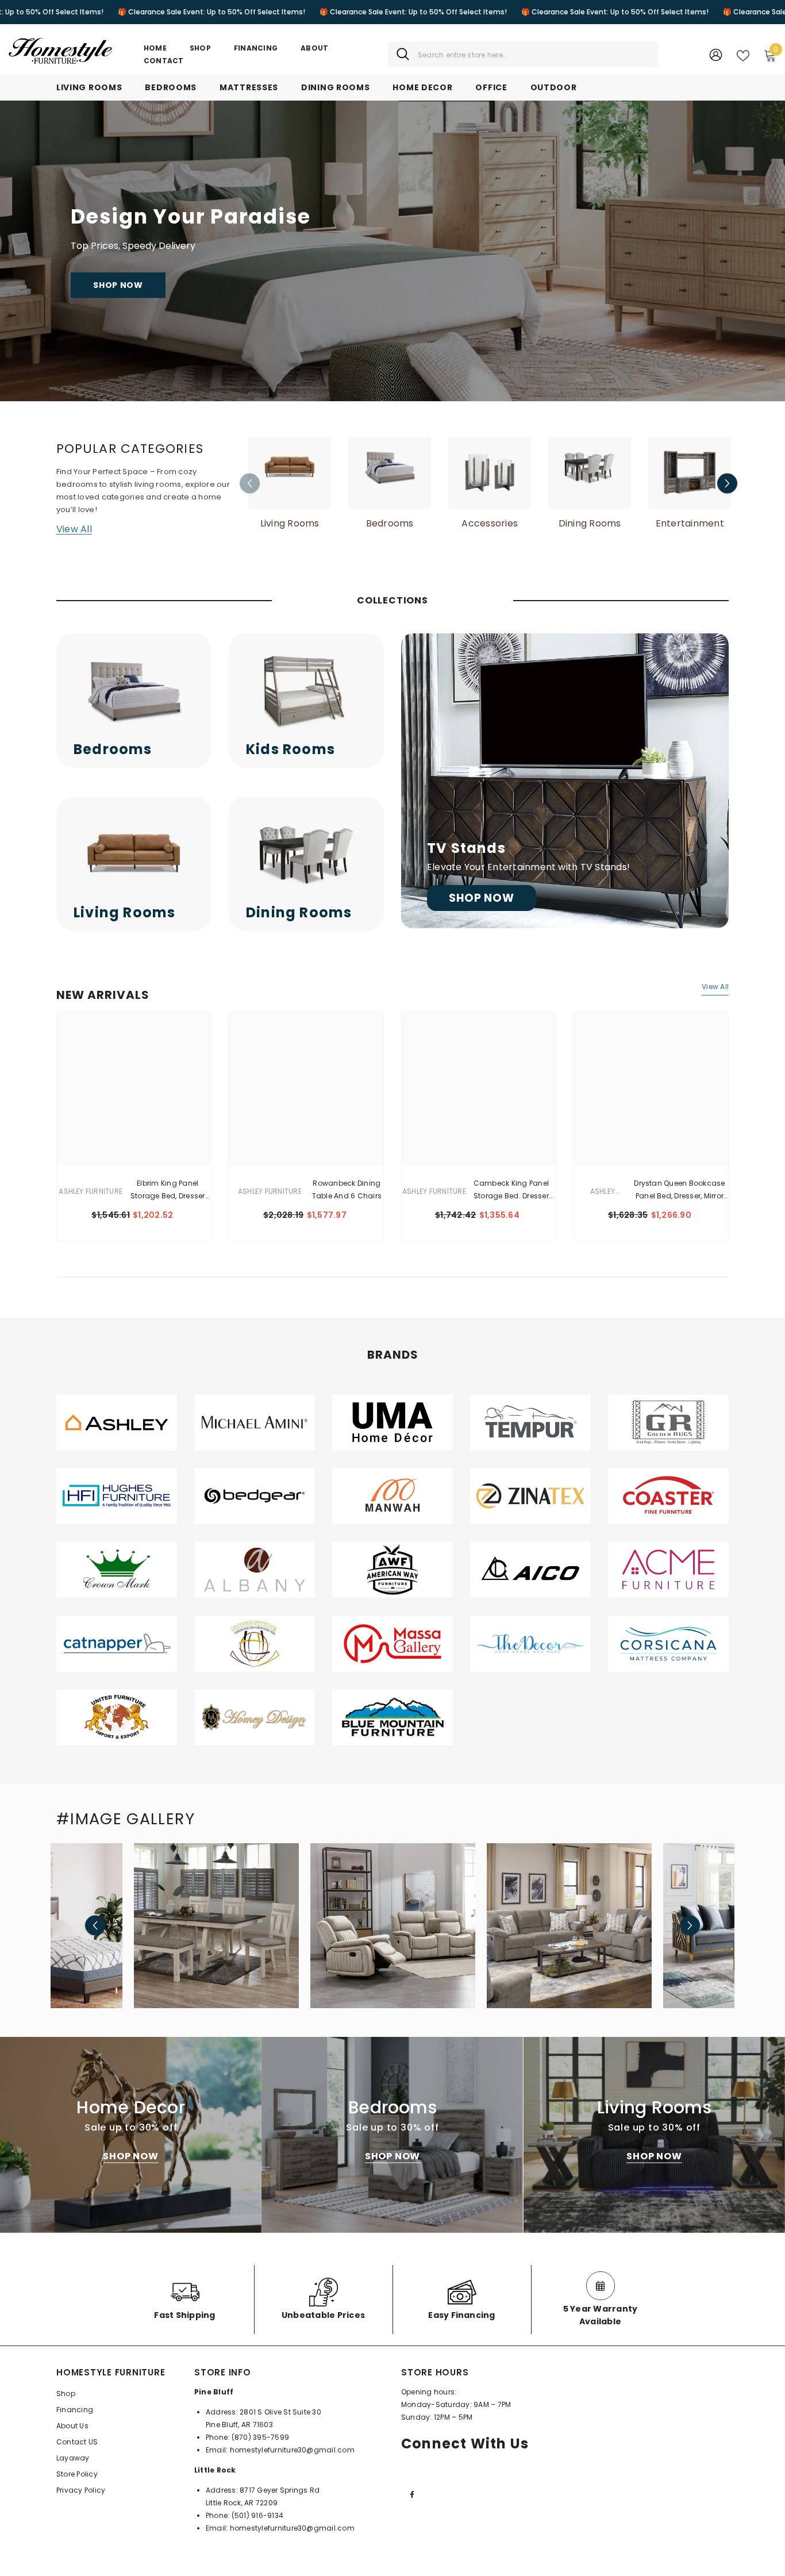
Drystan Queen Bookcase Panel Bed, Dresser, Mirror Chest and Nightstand (679, 1190)
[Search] (523, 54)
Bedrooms (390, 524)
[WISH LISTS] (743, 55)
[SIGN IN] (716, 54)
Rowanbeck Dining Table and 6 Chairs (347, 1189)
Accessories (490, 524)
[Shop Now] (565, 781)
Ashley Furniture (91, 1191)
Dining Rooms (590, 524)
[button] (727, 484)
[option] (290, 483)
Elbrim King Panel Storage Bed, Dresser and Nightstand (168, 1190)
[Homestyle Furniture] (290, 473)
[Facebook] (412, 2494)
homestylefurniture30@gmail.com (292, 2450)
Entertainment (690, 524)
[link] (117, 1422)
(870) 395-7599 (260, 2437)
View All (74, 529)
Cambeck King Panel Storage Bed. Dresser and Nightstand (511, 1190)
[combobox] (534, 54)
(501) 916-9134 (257, 2515)
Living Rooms (290, 524)
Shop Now (118, 285)
